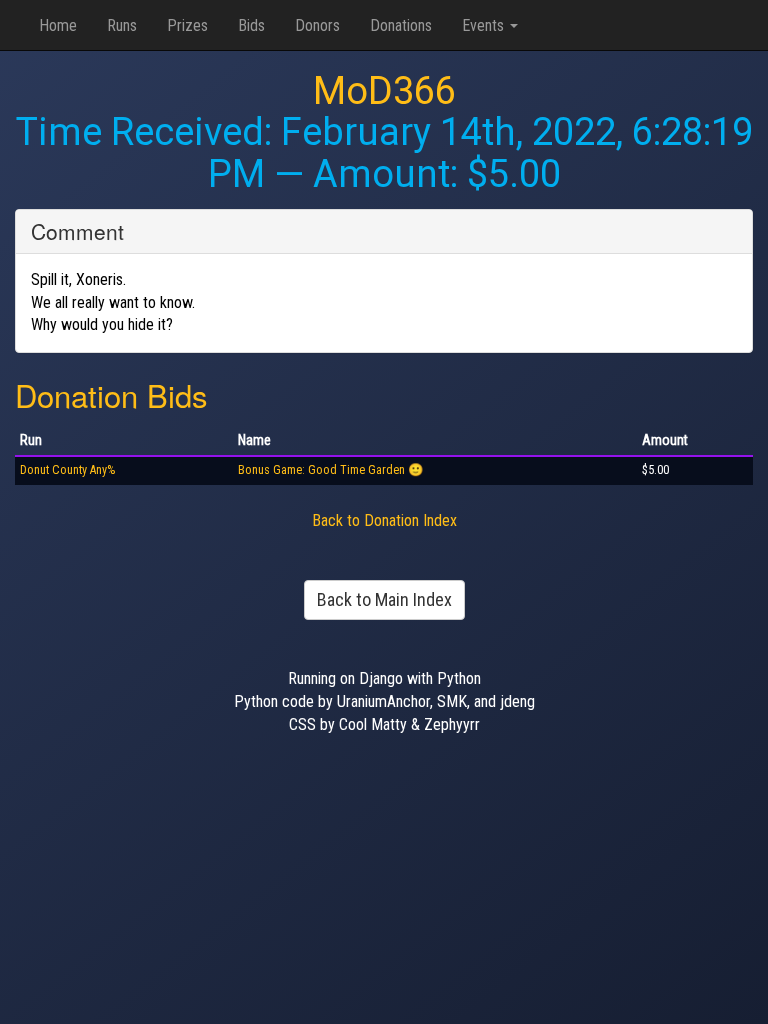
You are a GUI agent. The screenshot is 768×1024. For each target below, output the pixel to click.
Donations (401, 25)
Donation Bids (111, 394)
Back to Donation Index (384, 520)
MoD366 (384, 91)
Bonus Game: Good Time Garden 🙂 (330, 470)
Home (58, 25)
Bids (251, 25)
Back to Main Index (384, 599)
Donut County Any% (67, 470)
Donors (317, 25)
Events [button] (485, 25)
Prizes (187, 25)
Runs (122, 25)
